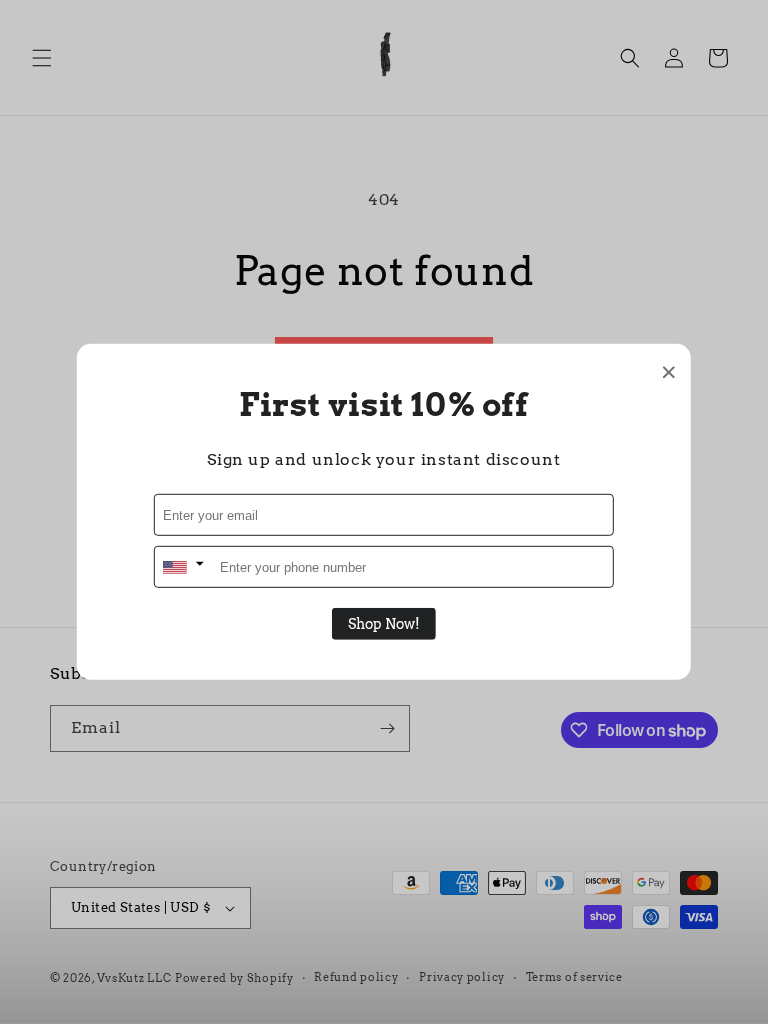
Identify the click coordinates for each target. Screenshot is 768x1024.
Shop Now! (384, 624)
